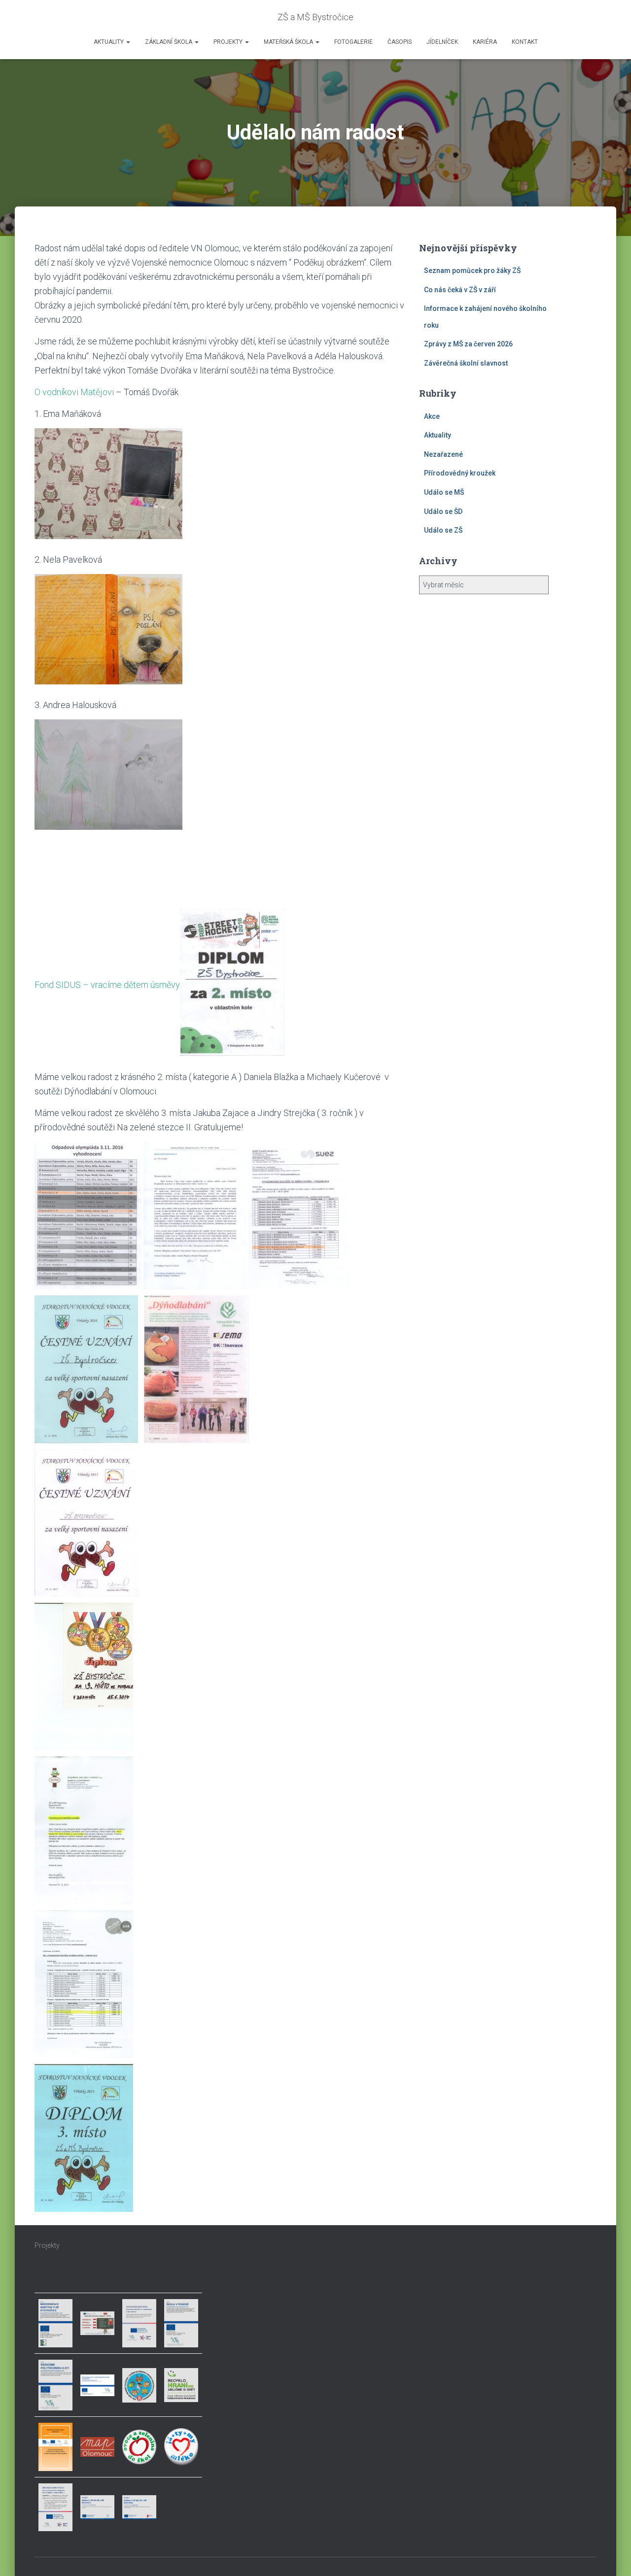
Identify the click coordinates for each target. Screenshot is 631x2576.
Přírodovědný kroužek (460, 473)
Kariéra (485, 42)
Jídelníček (442, 42)
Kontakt (525, 42)
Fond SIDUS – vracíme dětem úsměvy (107, 984)
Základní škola (169, 42)
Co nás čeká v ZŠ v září (460, 290)
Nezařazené (443, 454)
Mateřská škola (289, 42)
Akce (432, 416)
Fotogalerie (353, 42)
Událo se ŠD (443, 511)
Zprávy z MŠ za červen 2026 (468, 344)
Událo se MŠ (444, 492)
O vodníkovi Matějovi (74, 392)
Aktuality (109, 42)
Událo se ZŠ (443, 530)
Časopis (400, 42)
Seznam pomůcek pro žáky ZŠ (472, 271)
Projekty (229, 42)
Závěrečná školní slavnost (466, 363)
